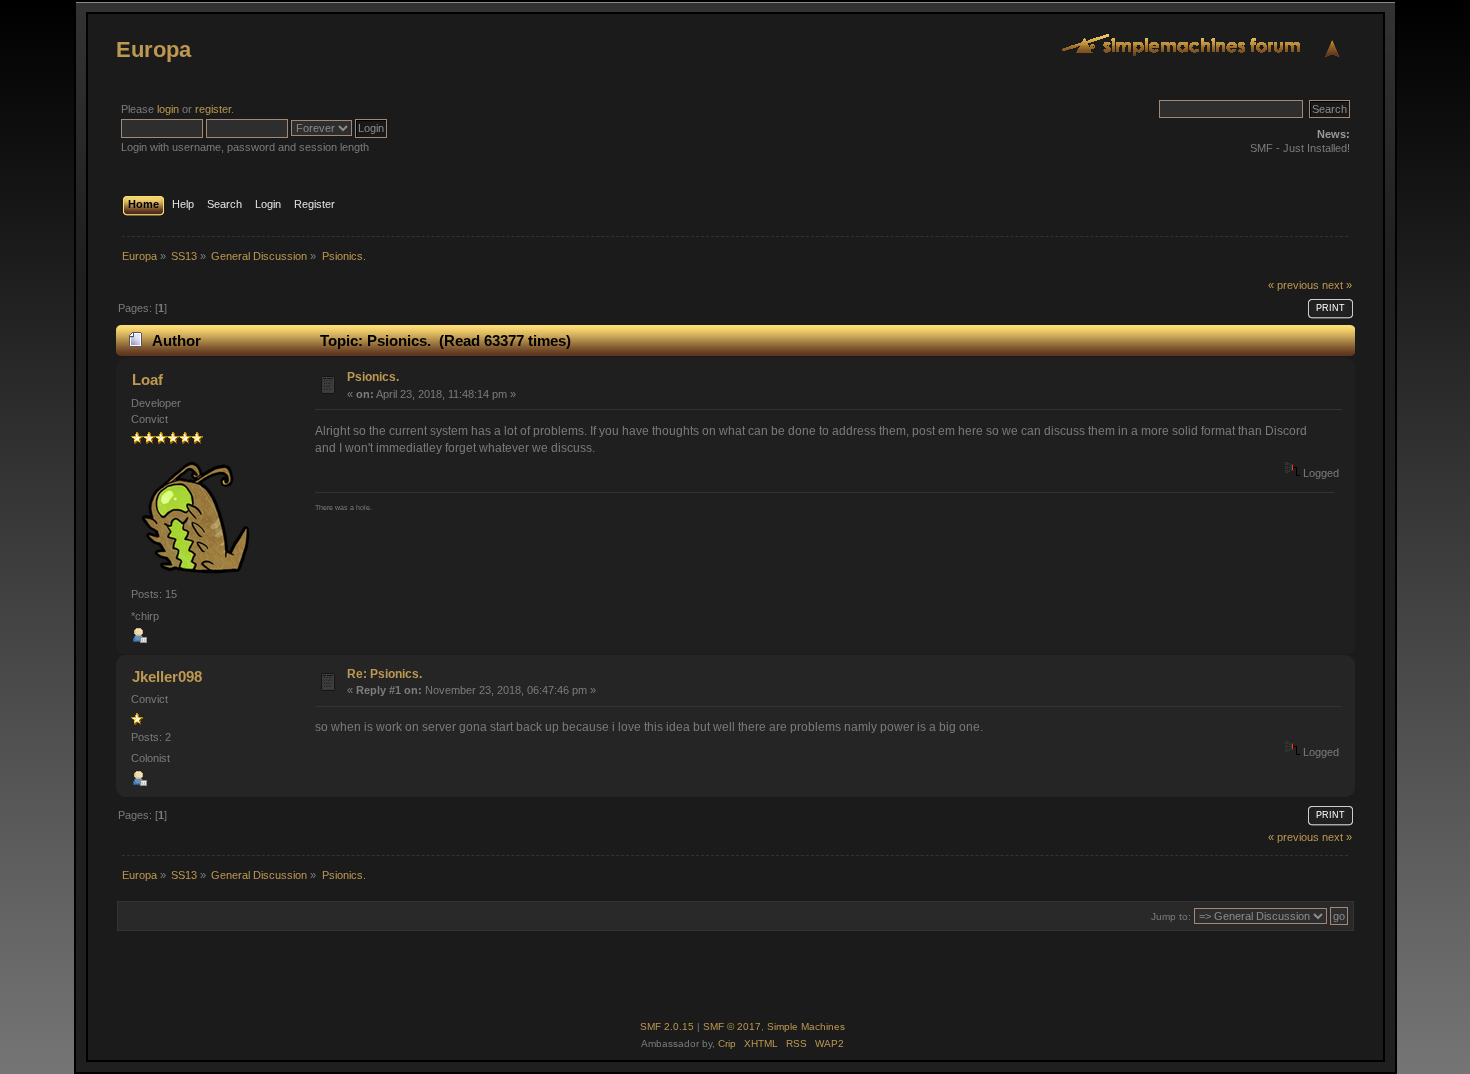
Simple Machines (806, 1026)
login (168, 109)
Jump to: (1171, 916)
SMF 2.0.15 (667, 1026)
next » (1337, 285)
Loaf (147, 379)
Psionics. (373, 377)
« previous (1293, 285)
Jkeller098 (167, 676)
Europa (153, 49)
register (213, 109)
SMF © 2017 (732, 1026)
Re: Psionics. (384, 674)
